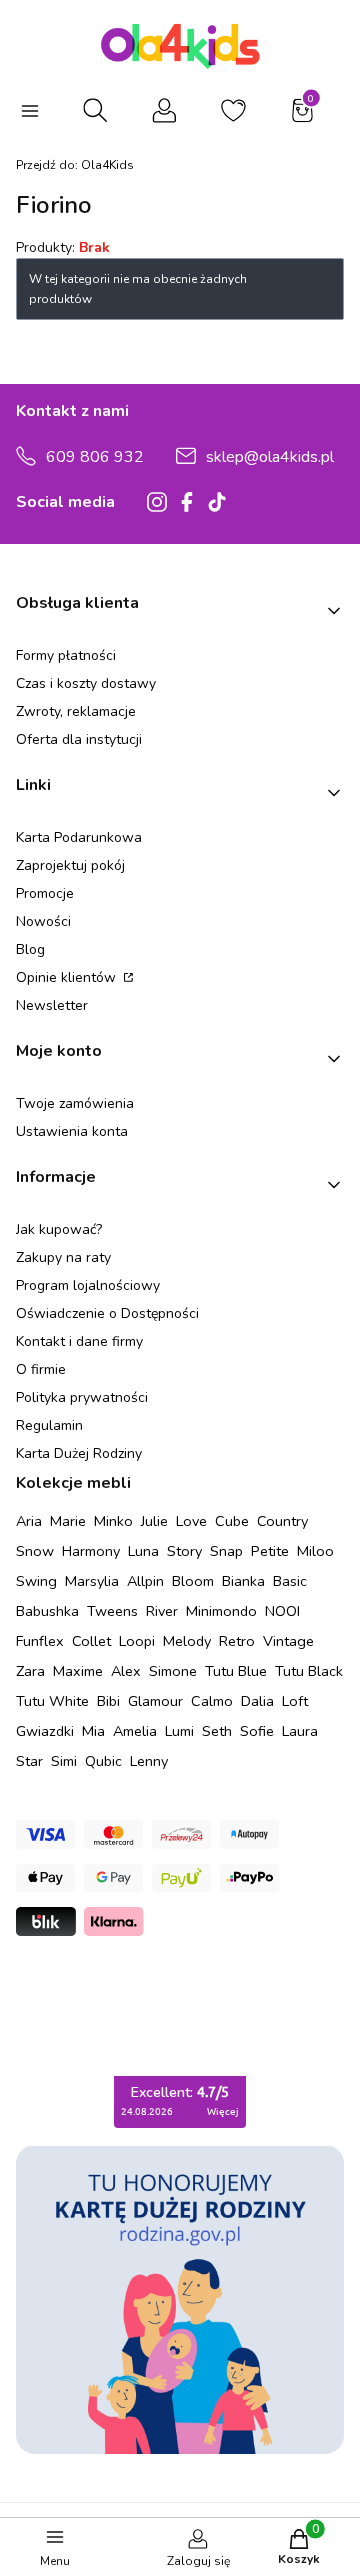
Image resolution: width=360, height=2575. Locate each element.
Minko (113, 1521)
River (162, 1611)
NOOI (282, 1611)
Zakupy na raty (63, 1257)
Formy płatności (66, 655)
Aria (29, 1521)
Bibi (108, 1701)
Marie (68, 1521)
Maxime (78, 1671)
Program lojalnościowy (88, 1285)
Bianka (243, 1581)
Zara (30, 1671)
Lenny (149, 1761)
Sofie (257, 1731)
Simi (64, 1761)
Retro (237, 1641)
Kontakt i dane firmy (79, 1341)
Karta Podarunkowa (79, 837)
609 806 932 (95, 457)
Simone (173, 1671)
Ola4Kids (75, 165)
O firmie (41, 1369)
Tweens (112, 1611)
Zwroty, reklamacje (76, 711)
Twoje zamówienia (75, 1103)
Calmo (212, 1701)
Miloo (315, 1551)
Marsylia (92, 1581)
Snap (226, 1551)
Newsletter (52, 1005)
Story (184, 1551)
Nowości (43, 921)
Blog (30, 949)
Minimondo (221, 1611)
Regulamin (49, 1425)
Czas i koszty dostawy (86, 683)
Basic (290, 1581)
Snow (35, 1551)
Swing (36, 1581)
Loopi (137, 1641)
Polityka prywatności (82, 1397)
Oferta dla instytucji (79, 739)
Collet (91, 1641)
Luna (143, 1551)
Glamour (155, 1701)
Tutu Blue (236, 1671)
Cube (232, 1521)
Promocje (45, 893)
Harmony (91, 1551)
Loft (295, 1701)
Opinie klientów (68, 977)
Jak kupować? (59, 1229)
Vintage (288, 1641)
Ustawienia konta (72, 1131)
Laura (300, 1731)
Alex (126, 1671)
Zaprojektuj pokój (70, 865)
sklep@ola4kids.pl (270, 457)
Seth (217, 1731)
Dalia (257, 1701)
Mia (93, 1731)
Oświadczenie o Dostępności (107, 1313)
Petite (270, 1551)
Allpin (145, 1581)
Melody (187, 1641)
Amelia (135, 1731)
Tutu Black (309, 1671)
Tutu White (52, 1701)
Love (191, 1521)
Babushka (47, 1611)
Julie (154, 1521)
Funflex (40, 1641)
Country (282, 1521)
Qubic (103, 1761)
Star (29, 1761)
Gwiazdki (45, 1731)
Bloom (193, 1581)
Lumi (179, 1731)
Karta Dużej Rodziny (79, 1453)
